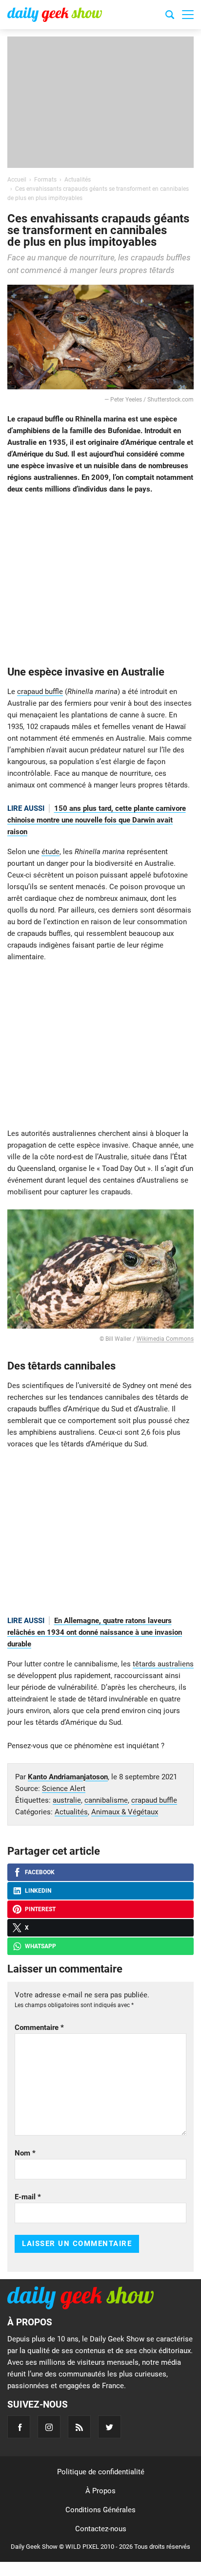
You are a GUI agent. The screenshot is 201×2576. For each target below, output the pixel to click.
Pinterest (40, 1909)
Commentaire (39, 2028)
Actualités (71, 1812)
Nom (25, 2153)
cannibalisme (106, 1800)
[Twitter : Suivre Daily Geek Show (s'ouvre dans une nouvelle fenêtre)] (110, 2427)
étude (50, 852)
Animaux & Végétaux (125, 1812)
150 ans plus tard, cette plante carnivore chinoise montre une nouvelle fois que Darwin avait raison (97, 820)
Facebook (40, 1872)
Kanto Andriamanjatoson (68, 1777)
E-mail (28, 2197)
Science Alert (64, 1789)
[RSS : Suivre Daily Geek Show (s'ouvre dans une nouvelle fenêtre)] (79, 2427)
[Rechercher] (170, 16)
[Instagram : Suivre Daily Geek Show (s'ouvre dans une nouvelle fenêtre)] (49, 2427)
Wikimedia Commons (165, 1339)
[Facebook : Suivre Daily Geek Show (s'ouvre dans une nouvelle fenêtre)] (19, 2427)
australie (67, 1800)
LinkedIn (38, 1891)
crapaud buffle (40, 692)
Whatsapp (40, 1946)
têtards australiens (163, 1664)
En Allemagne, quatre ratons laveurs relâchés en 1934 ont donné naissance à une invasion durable (95, 1632)
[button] (188, 15)
